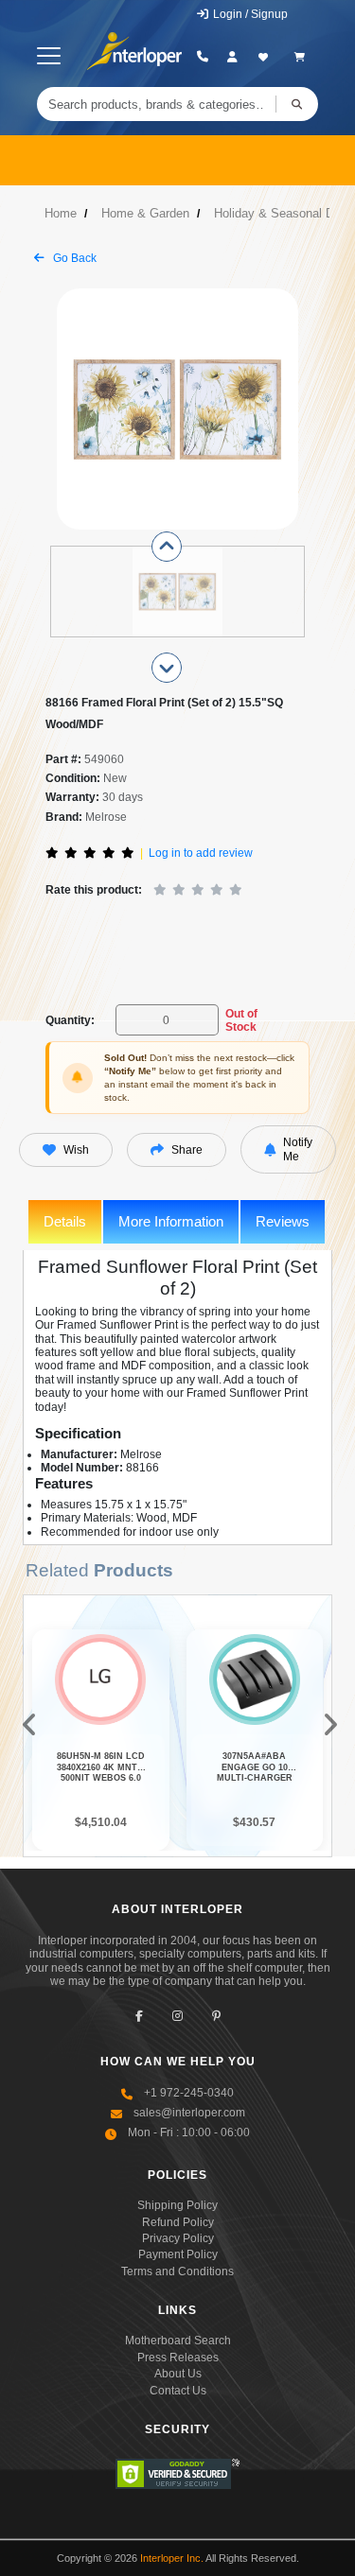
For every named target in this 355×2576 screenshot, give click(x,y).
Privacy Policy (178, 2238)
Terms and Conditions (177, 2271)
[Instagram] (177, 2016)
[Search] (297, 104)
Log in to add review (201, 853)
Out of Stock (241, 1020)
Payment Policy (178, 2254)
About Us (178, 2374)
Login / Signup (249, 14)
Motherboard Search (178, 2341)
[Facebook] (139, 2016)
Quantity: (70, 1020)
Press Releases (178, 2358)
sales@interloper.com (189, 2113)
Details (65, 1221)
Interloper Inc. (172, 2558)
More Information (171, 1221)
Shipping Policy (177, 2205)
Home (61, 213)
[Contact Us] (202, 57)
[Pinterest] (216, 2016)
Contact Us (178, 2391)
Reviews (283, 1221)
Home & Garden (145, 213)
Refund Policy (178, 2222)
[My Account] (232, 57)
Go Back (73, 258)
